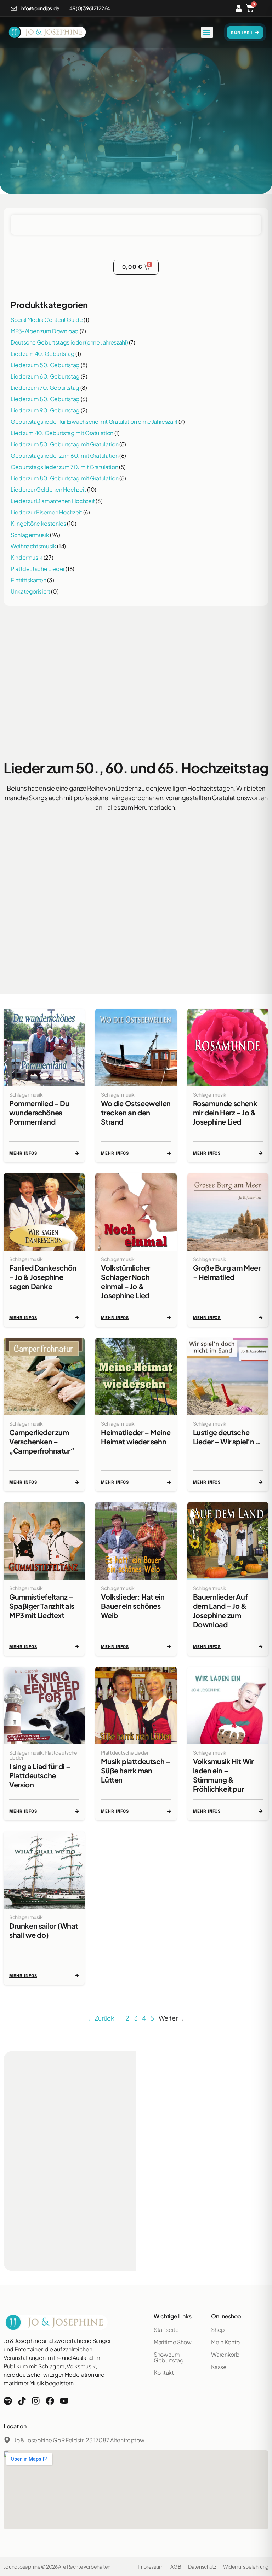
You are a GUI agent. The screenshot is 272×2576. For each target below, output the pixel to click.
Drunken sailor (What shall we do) (44, 1930)
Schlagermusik (30, 535)
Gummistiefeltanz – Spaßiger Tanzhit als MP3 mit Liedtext (42, 1606)
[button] (207, 32)
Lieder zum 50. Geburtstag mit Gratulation (64, 444)
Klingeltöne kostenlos (38, 523)
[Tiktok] (22, 2401)
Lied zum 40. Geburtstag (43, 354)
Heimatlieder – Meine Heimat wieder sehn (136, 1437)
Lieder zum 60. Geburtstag (45, 376)
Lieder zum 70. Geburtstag (45, 388)
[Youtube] (64, 2401)
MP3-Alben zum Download (45, 331)
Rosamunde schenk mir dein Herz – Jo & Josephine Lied (225, 1112)
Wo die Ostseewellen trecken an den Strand (136, 1112)
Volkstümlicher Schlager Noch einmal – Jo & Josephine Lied (125, 1281)
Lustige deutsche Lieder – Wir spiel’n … (227, 1437)
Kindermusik (27, 557)
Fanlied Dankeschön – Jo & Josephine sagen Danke (43, 1277)
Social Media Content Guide (47, 320)
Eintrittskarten (29, 580)
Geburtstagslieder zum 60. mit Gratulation (64, 455)
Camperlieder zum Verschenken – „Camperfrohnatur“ (42, 1441)
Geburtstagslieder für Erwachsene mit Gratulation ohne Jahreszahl (94, 421)
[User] (239, 8)
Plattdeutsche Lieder (38, 569)
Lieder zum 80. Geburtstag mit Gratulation (64, 478)
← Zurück (101, 2018)
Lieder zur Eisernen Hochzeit (46, 512)
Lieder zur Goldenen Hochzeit (48, 489)
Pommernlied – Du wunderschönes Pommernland (39, 1112)
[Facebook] (50, 2401)
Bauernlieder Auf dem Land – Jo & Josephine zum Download (220, 1610)
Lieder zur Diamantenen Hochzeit (53, 501)
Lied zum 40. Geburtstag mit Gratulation (62, 433)
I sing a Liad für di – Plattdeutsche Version (40, 1775)
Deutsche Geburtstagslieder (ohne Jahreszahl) (69, 342)
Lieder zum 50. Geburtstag (45, 365)
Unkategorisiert (30, 591)
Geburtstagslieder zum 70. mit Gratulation (64, 467)
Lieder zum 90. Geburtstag (45, 410)
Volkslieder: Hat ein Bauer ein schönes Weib (133, 1606)
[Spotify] (8, 2401)
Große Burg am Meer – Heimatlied (227, 1272)
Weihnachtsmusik (33, 546)
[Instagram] (36, 2401)
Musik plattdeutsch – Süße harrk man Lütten (135, 1770)
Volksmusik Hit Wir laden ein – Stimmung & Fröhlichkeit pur (223, 1775)
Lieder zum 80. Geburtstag (45, 399)
